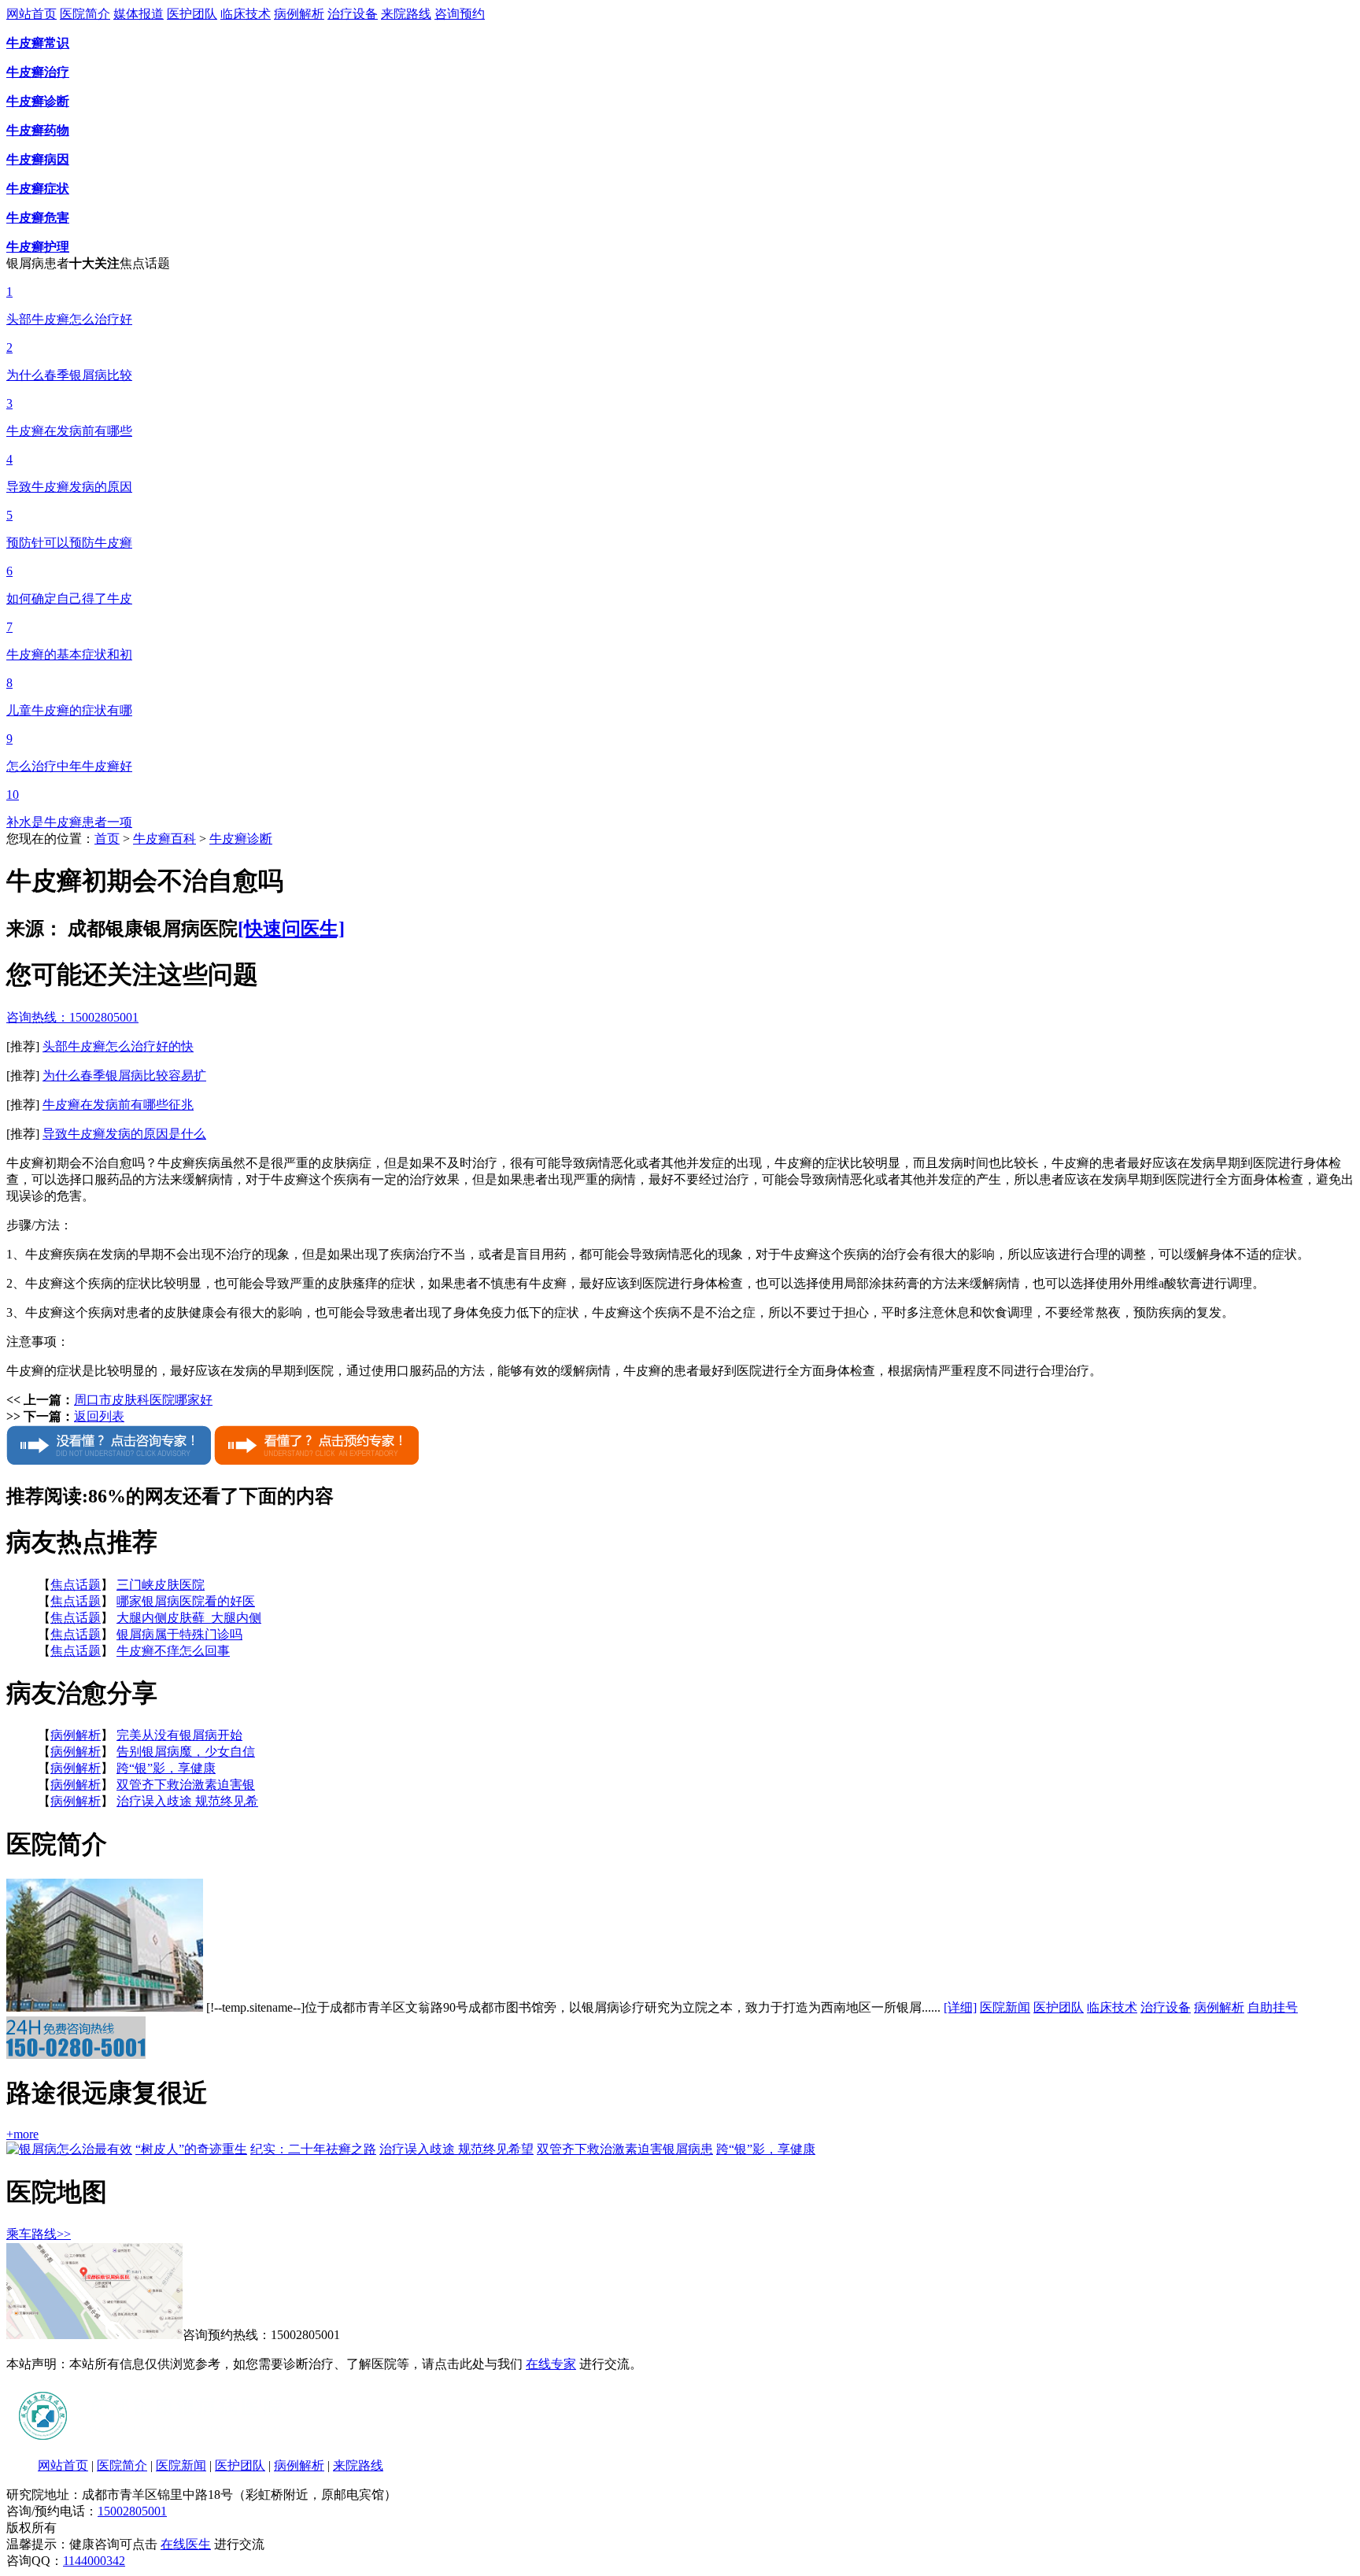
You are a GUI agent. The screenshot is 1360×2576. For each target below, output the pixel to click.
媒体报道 (139, 14)
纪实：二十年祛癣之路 (313, 2149)
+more (22, 2134)
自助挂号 (1273, 2007)
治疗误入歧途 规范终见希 (187, 1801)
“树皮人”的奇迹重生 (191, 2149)
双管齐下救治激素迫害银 (186, 1785)
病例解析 (299, 14)
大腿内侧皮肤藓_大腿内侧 (189, 1618)
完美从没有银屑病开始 (179, 1735)
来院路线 (406, 14)
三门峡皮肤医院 (161, 1585)
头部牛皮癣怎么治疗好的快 (118, 1046)
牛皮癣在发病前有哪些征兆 (118, 1105)
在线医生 (186, 2544)
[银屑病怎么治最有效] (69, 2149)
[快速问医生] (291, 929)
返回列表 (99, 1416)
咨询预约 (460, 14)
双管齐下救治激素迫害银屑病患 (625, 2149)
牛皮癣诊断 (241, 839)
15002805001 (132, 2511)
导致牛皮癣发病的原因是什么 (124, 1134)
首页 (107, 839)
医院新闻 (1005, 2007)
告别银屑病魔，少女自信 (186, 1752)
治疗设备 (353, 14)
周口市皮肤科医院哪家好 (143, 1400)
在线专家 (551, 2364)
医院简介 (85, 14)
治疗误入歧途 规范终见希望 (456, 2149)
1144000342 (94, 2561)
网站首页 (31, 14)
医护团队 (192, 14)
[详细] (960, 2007)
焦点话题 (76, 1585)
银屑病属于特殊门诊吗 (179, 1634)
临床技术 (246, 14)
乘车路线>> (39, 2234)
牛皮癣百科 (164, 839)
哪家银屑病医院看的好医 (186, 1601)
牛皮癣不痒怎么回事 (173, 1651)
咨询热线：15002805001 (72, 1017)
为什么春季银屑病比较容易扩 (124, 1075)
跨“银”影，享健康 (166, 1768)
